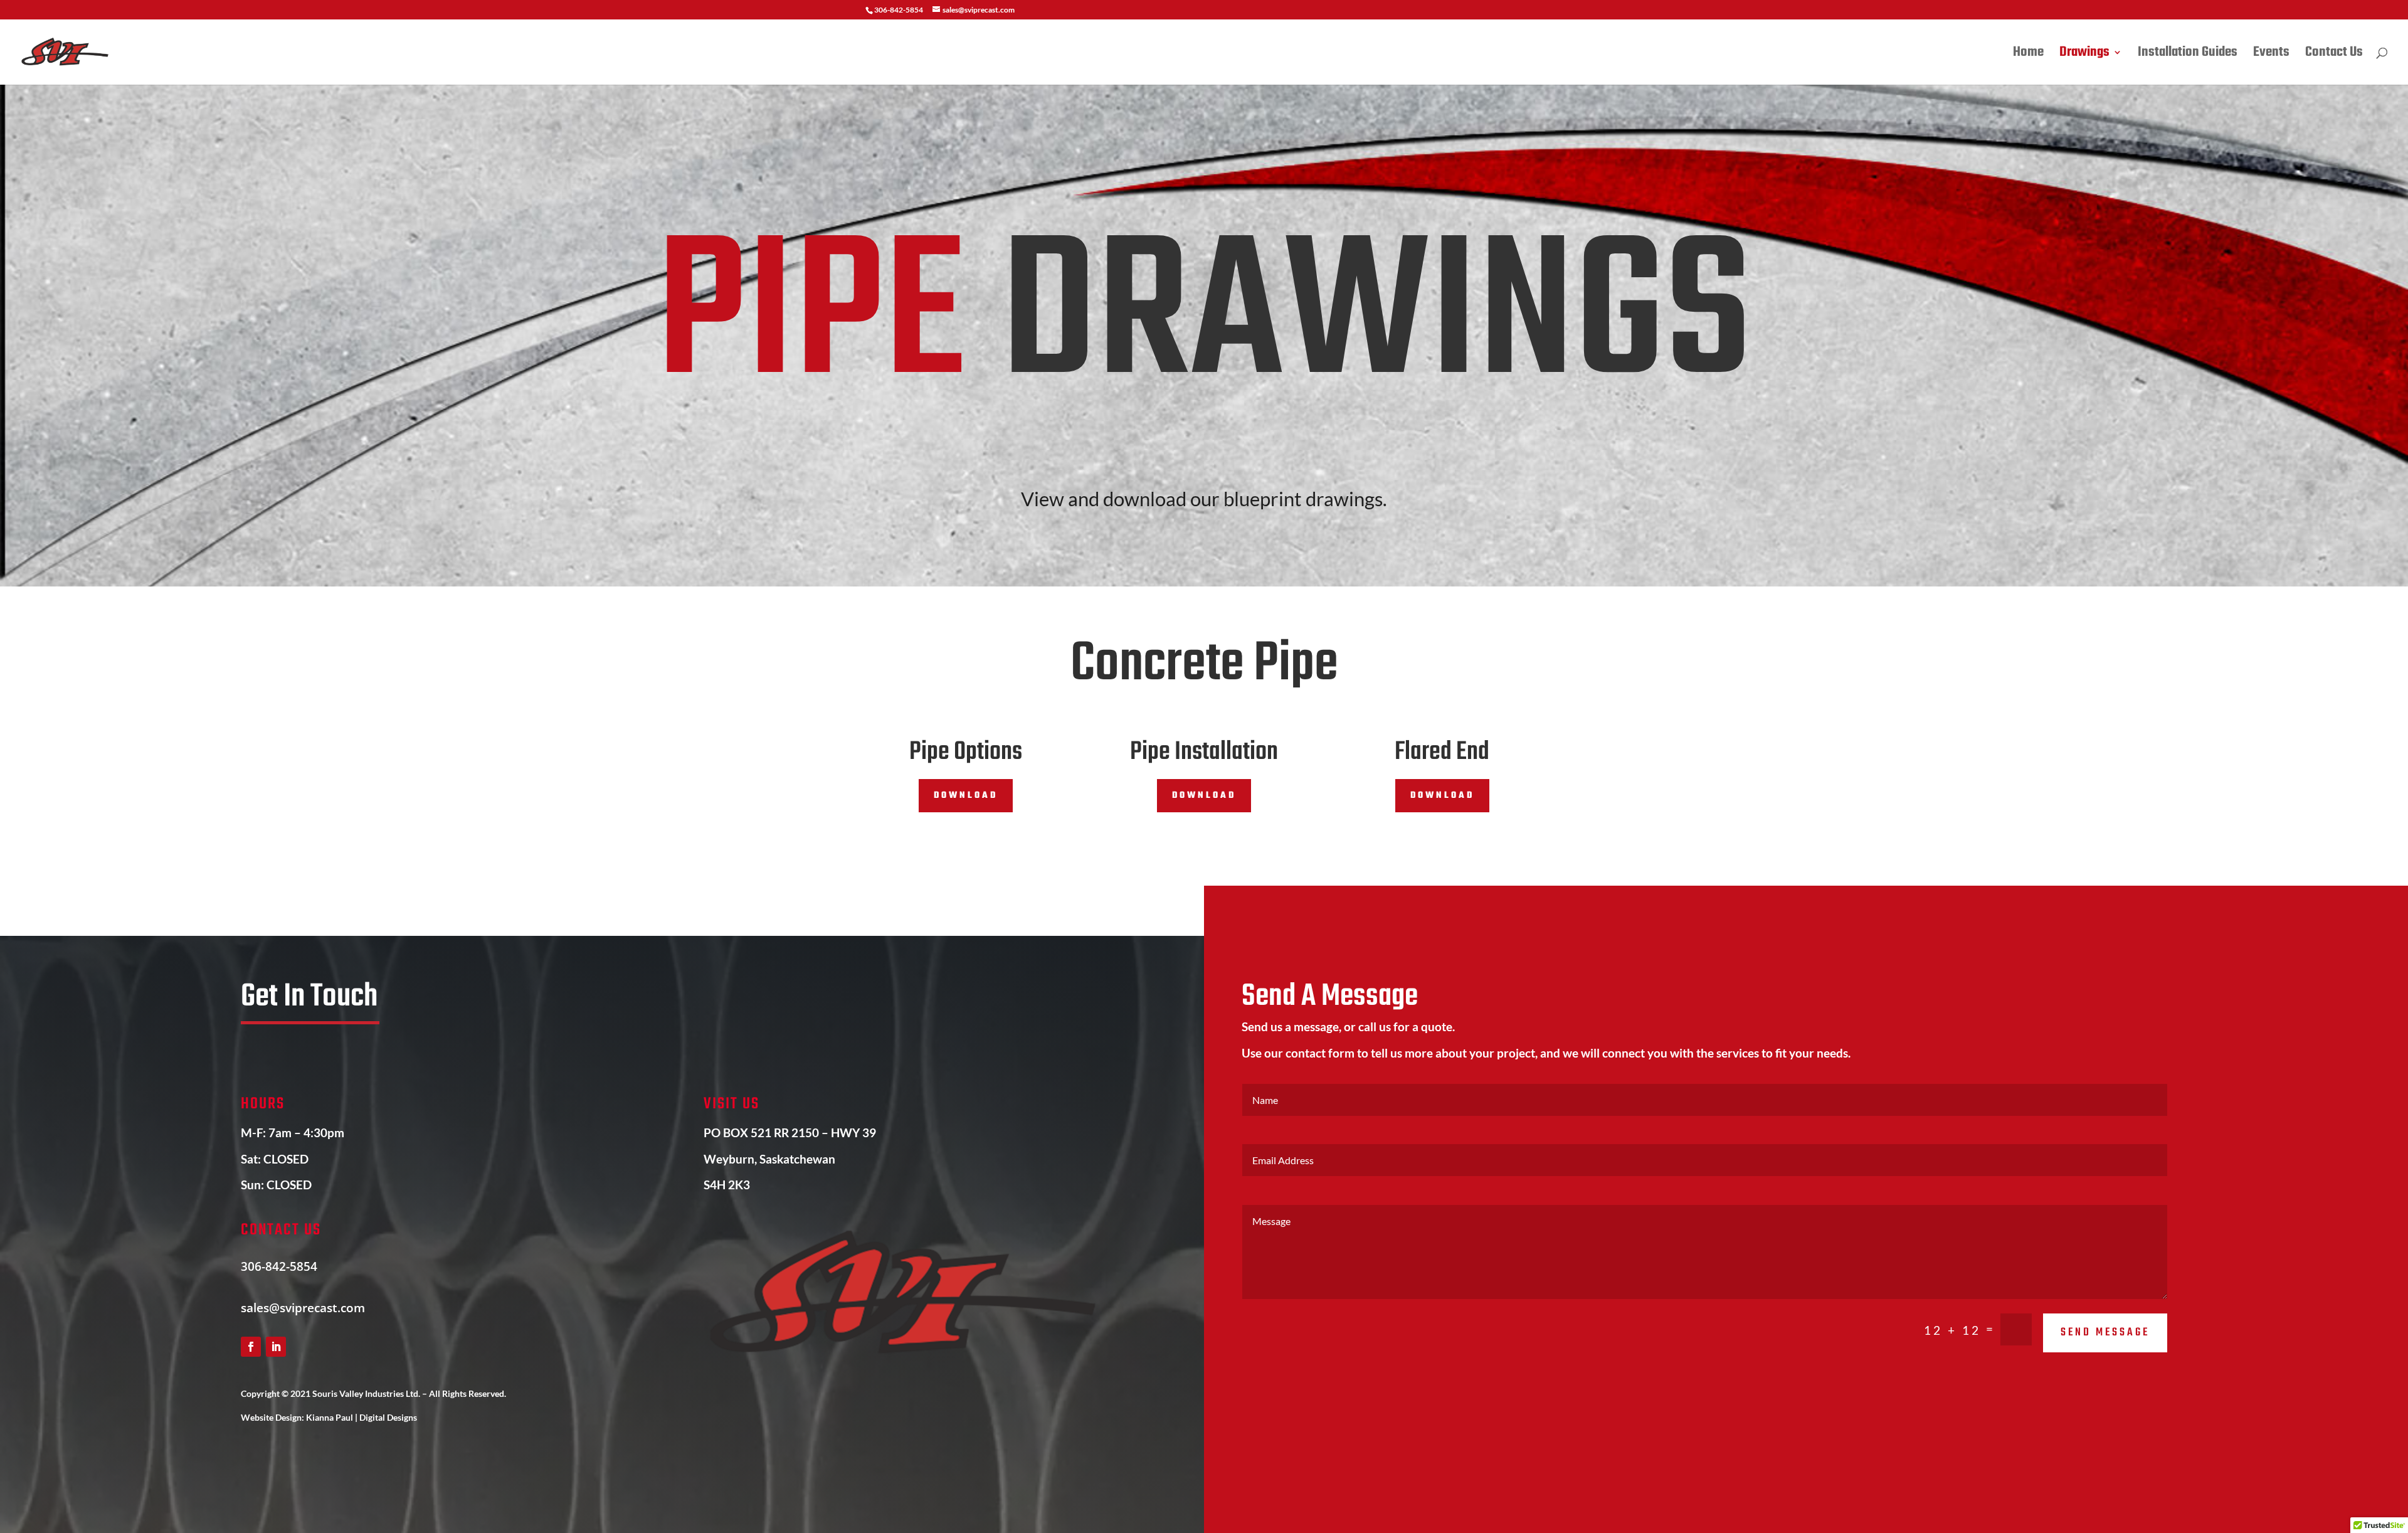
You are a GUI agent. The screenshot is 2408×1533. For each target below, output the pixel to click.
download (966, 796)
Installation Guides (2188, 55)
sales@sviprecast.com (303, 1308)
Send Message (2105, 1333)
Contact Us (2334, 55)
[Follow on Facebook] (251, 1347)
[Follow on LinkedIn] (276, 1347)
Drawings (2084, 55)
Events (2271, 55)
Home (2028, 55)
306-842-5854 (279, 1266)
